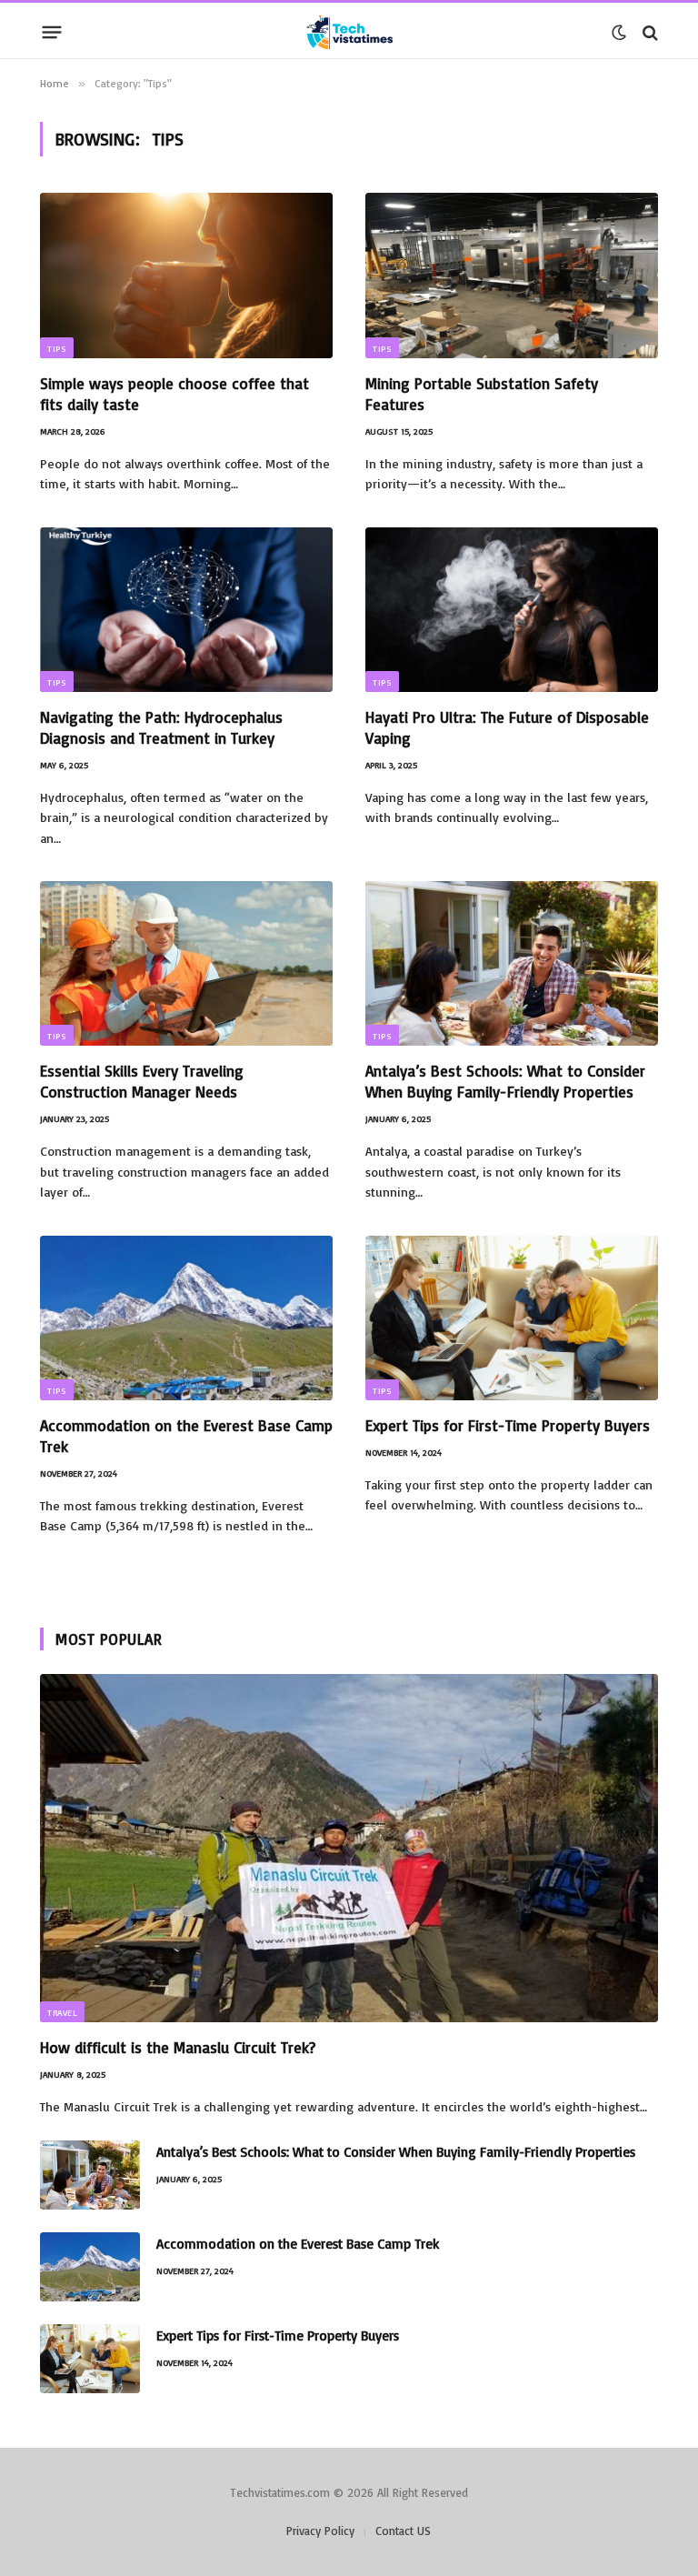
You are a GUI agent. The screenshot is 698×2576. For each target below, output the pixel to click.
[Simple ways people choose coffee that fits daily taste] (186, 275)
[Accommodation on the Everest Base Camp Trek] (186, 1318)
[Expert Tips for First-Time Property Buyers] (512, 1318)
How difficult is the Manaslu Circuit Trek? (178, 2047)
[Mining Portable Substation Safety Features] (512, 275)
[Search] (648, 32)
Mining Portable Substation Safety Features (482, 394)
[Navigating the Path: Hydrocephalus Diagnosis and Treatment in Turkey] (186, 610)
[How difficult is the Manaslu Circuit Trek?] (349, 1848)
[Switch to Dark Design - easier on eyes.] (619, 33)
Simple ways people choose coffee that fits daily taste (174, 394)
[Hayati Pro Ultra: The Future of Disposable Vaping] (512, 610)
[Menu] (52, 33)
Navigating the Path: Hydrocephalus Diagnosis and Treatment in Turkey (161, 727)
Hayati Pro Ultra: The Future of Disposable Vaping (507, 727)
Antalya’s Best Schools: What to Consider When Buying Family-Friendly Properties (505, 1081)
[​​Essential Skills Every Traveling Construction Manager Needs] (186, 963)
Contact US (403, 2531)
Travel (62, 2012)
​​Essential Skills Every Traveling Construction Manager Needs (142, 1081)
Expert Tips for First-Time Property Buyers (508, 1425)
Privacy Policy (320, 2531)
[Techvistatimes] (349, 32)
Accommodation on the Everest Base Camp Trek (186, 1436)
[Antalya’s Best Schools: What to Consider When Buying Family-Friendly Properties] (512, 963)
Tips (57, 348)
